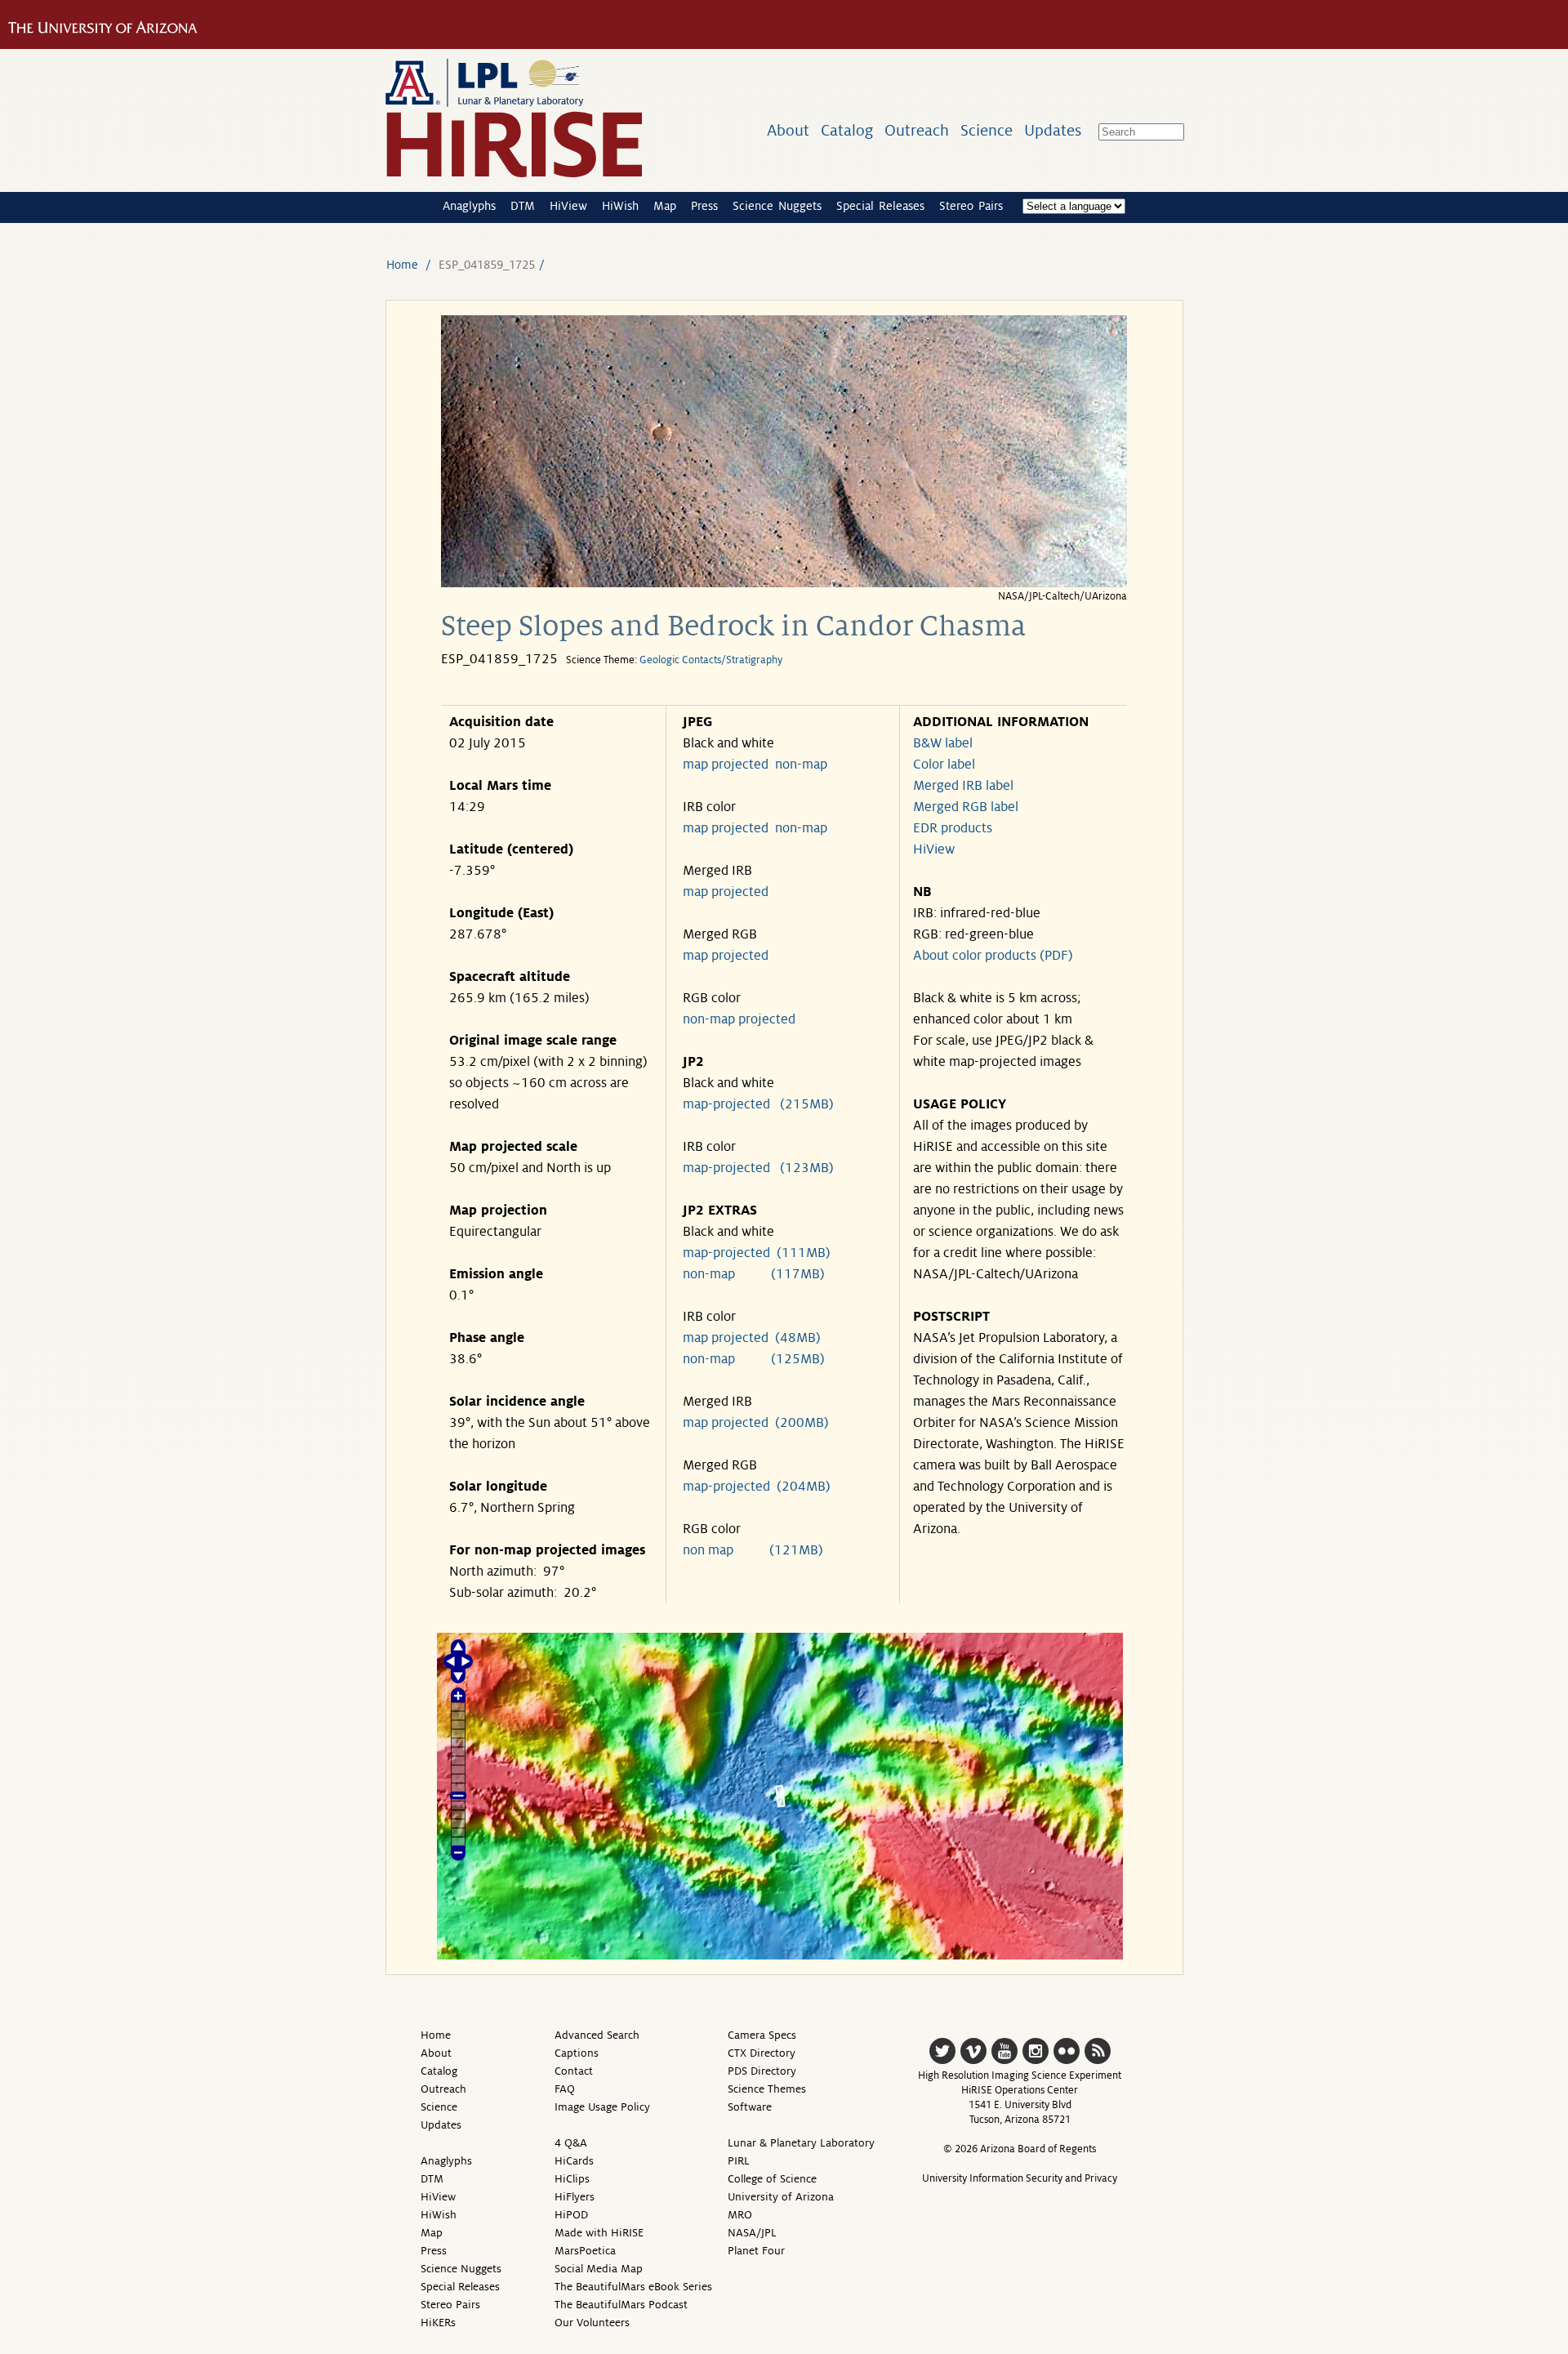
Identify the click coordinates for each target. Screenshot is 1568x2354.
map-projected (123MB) (758, 1168)
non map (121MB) (753, 1550)
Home (402, 265)
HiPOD (571, 2215)
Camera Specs (762, 2035)
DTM (523, 206)
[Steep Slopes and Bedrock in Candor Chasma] (784, 583)
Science (987, 130)
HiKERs (438, 2323)
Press (704, 206)
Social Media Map (599, 2269)
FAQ (565, 2089)
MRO (740, 2215)
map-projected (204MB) (757, 1487)
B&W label (943, 743)
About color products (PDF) (993, 956)
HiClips (572, 2179)
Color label (944, 765)
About (788, 130)
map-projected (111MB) (757, 1253)
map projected (726, 765)
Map (665, 206)
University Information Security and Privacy (1020, 2178)
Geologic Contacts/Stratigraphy (711, 660)
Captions (577, 2053)
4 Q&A (571, 2143)
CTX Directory (762, 2053)
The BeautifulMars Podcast (621, 2305)
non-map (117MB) (754, 1274)
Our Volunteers (592, 2323)
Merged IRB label (963, 786)
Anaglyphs (469, 206)
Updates (1053, 130)
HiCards (574, 2161)
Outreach (917, 130)
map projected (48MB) (752, 1338)
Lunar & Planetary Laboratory (801, 2143)
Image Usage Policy (602, 2107)
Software (750, 2107)
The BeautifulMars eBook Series (633, 2287)
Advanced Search (597, 2035)
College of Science (772, 2179)
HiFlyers (575, 2197)
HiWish (620, 206)
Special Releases (880, 206)
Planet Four (756, 2251)
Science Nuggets (777, 206)
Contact (574, 2071)
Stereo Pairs (971, 206)
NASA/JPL (752, 2233)
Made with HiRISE (599, 2233)
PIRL (739, 2161)
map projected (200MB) (756, 1423)
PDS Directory (762, 2071)
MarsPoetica (585, 2251)
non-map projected (739, 1019)
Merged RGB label (966, 807)
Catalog (847, 130)
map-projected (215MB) (758, 1104)
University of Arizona (781, 2197)
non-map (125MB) (754, 1359)
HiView (568, 206)
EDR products (953, 828)
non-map (801, 765)
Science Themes (767, 2089)
